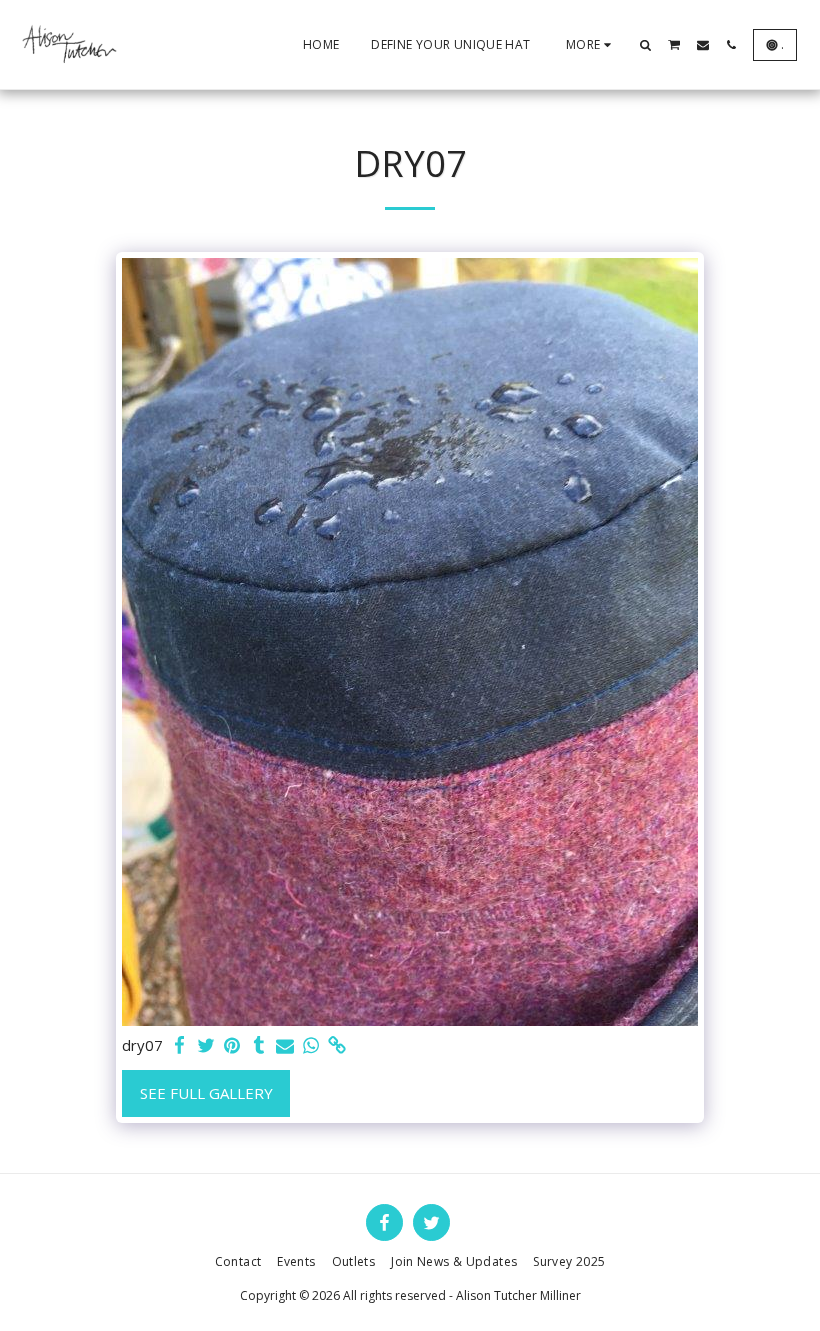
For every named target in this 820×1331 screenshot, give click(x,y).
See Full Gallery (206, 1093)
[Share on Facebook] (180, 1045)
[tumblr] (258, 1045)
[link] (337, 1045)
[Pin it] (232, 1045)
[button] (646, 45)
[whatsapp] (311, 1045)
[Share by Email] (285, 1045)
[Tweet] (206, 1045)
